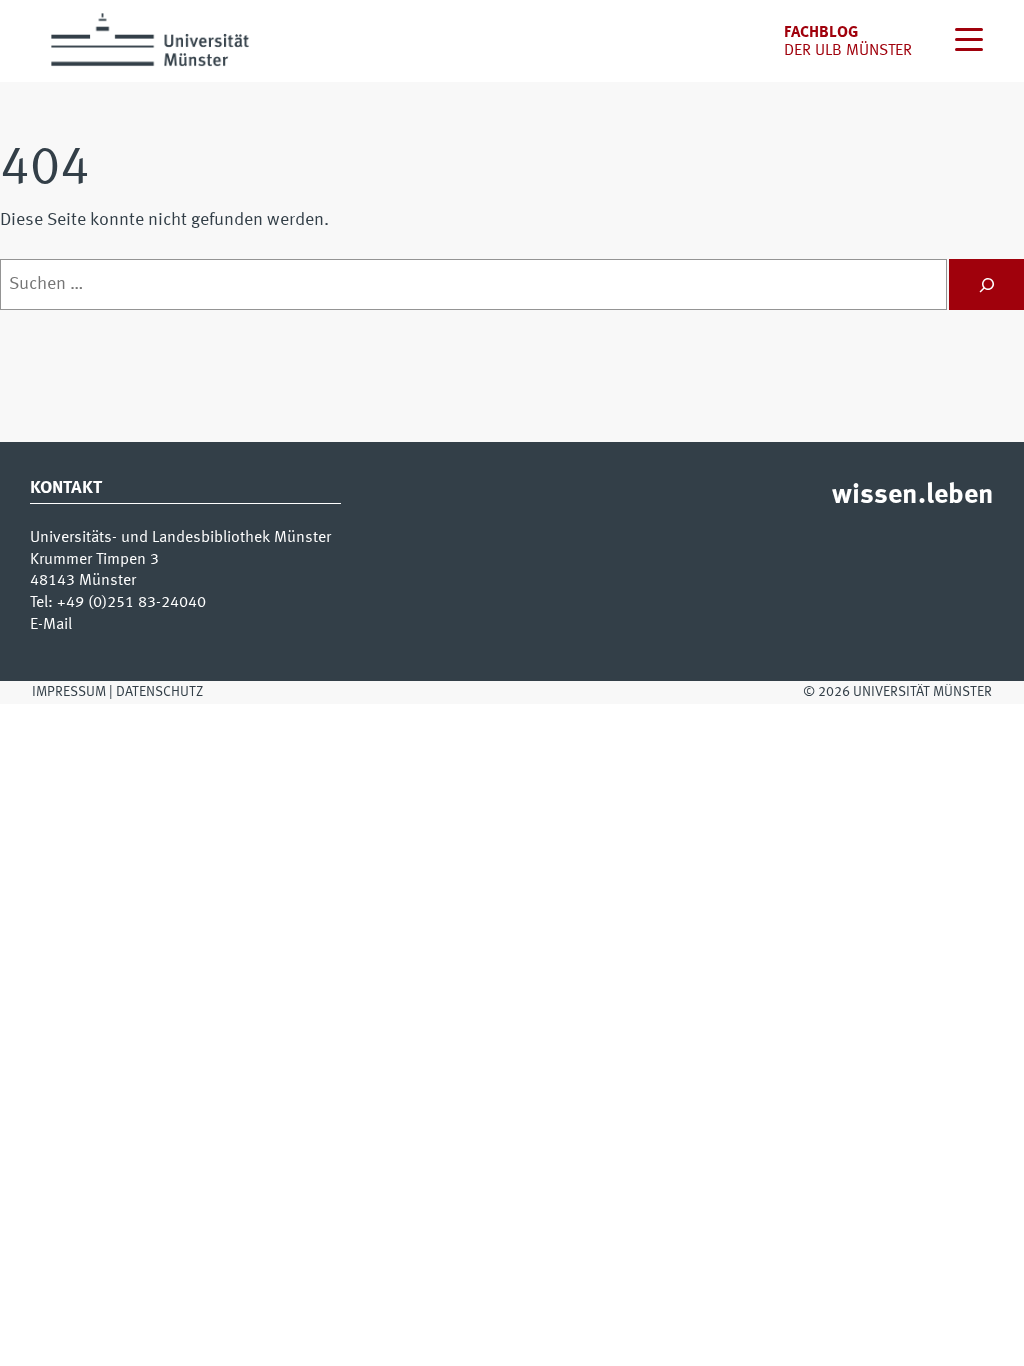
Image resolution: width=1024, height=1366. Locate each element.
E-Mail (51, 625)
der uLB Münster (848, 51)
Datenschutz (159, 692)
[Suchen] (986, 284)
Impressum (69, 692)
